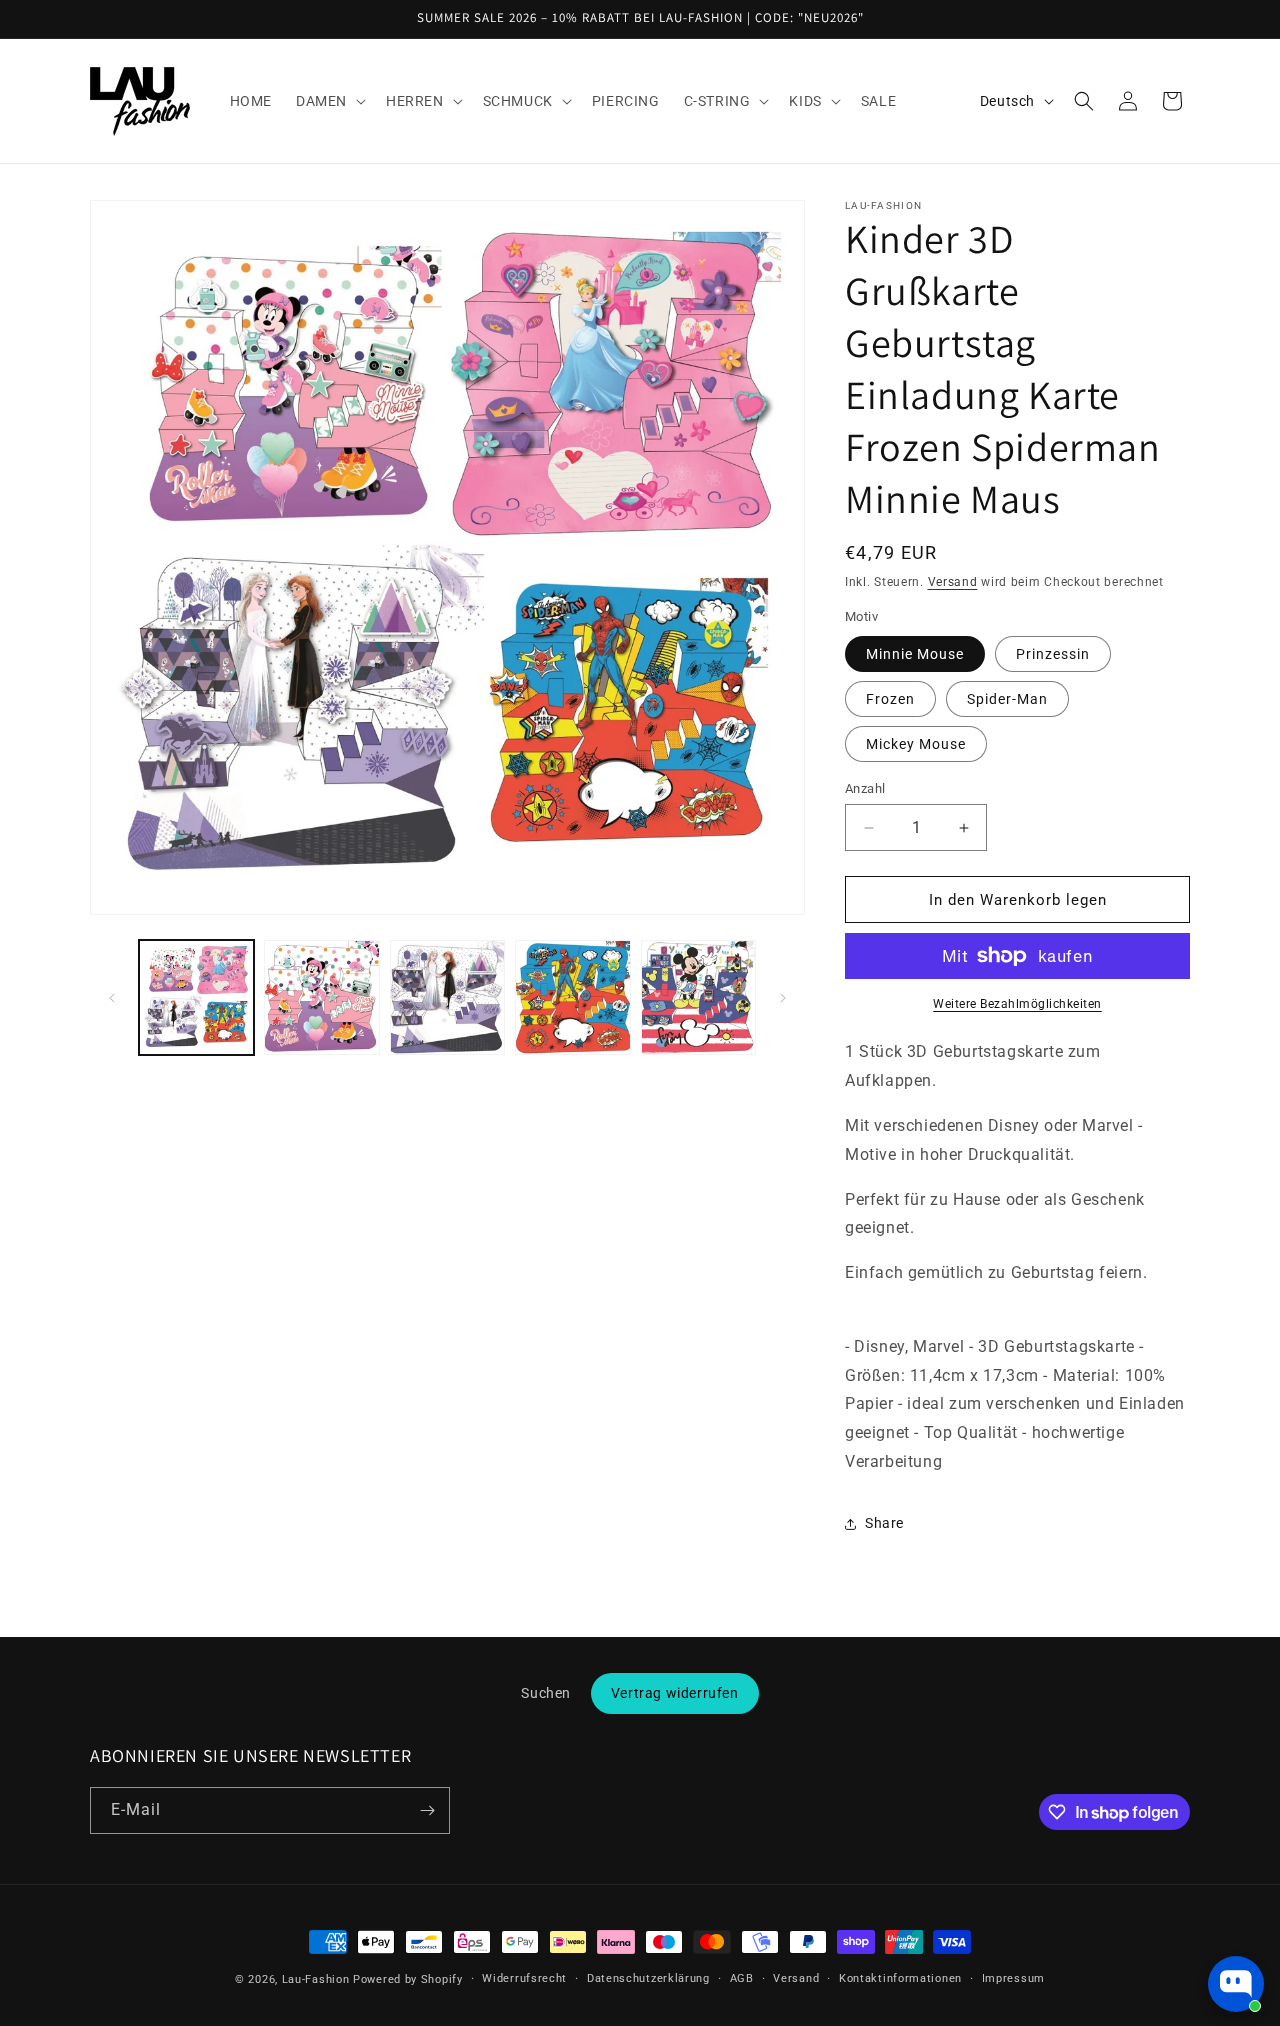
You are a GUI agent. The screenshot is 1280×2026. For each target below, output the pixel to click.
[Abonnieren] (427, 1810)
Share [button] (884, 1523)
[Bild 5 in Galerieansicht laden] (698, 997)
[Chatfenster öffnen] (1236, 1984)
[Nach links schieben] (112, 998)
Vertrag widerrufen (675, 1693)
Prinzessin (1053, 654)
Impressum (1013, 1978)
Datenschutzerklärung (648, 1978)
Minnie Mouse (915, 654)
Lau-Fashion (316, 1979)
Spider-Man (1007, 699)
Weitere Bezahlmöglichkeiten (1017, 1004)
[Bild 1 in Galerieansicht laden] (196, 997)
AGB (742, 1978)
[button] (329, 101)
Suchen (546, 1693)
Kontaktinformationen (900, 1978)
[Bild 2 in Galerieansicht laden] (321, 997)
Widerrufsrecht (524, 1978)
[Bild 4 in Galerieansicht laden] (572, 997)
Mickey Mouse (916, 744)
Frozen (890, 699)
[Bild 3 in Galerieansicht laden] (447, 997)
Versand (953, 582)
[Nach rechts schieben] (783, 998)
